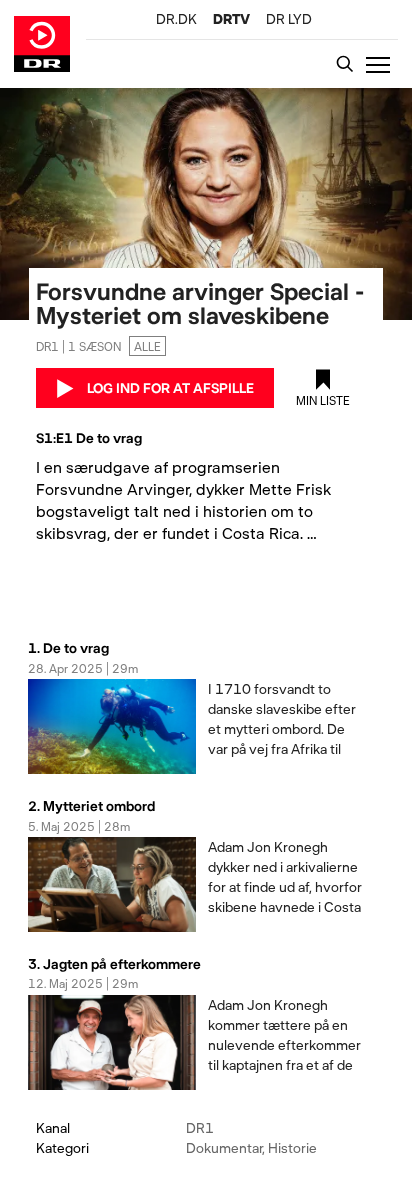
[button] (382, 64)
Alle (147, 346)
